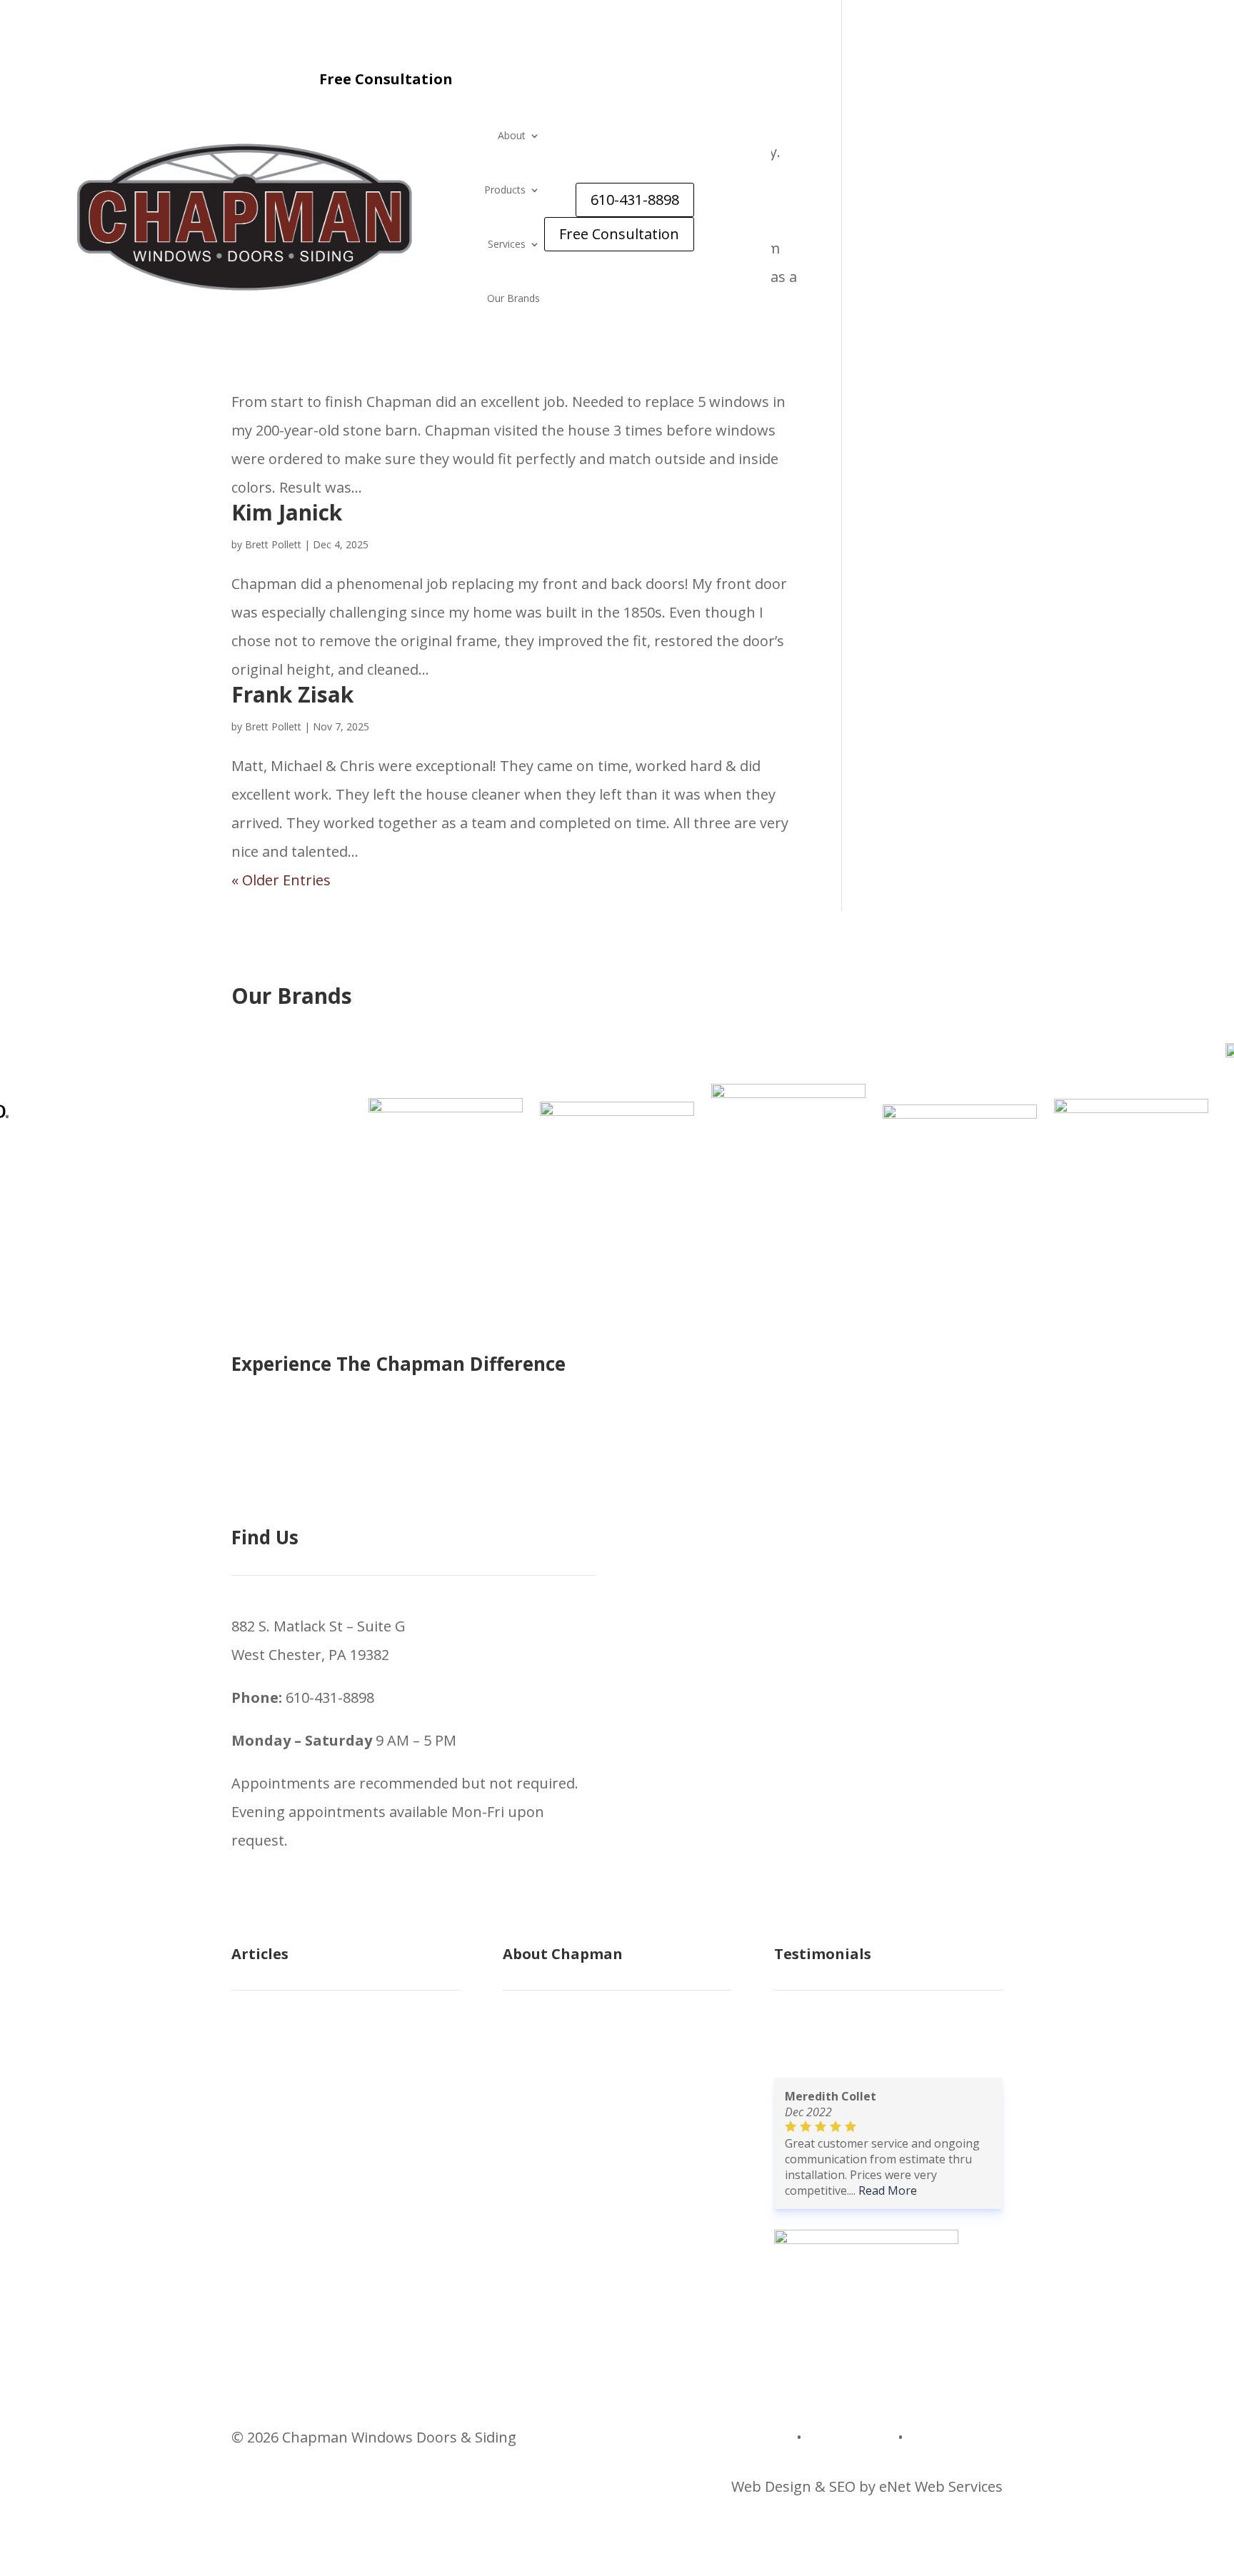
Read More (888, 2190)
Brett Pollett (273, 544)
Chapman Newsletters (307, 2184)
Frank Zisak (292, 694)
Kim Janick (287, 512)
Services (507, 244)
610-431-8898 (635, 200)
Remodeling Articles (298, 2070)
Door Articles (275, 2156)
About (512, 135)
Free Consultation (619, 234)
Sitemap (765, 2437)
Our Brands (513, 298)
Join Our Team (552, 2242)
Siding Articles (279, 2099)
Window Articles (285, 2127)
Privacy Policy (850, 2437)
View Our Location (564, 2099)
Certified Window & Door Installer (616, 2213)
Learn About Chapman (580, 2070)
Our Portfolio (547, 2156)
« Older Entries (281, 880)
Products (505, 190)
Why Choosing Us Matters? (593, 2184)
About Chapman (558, 2042)
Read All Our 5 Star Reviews (866, 2042)
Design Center (955, 2437)
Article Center (277, 2042)
